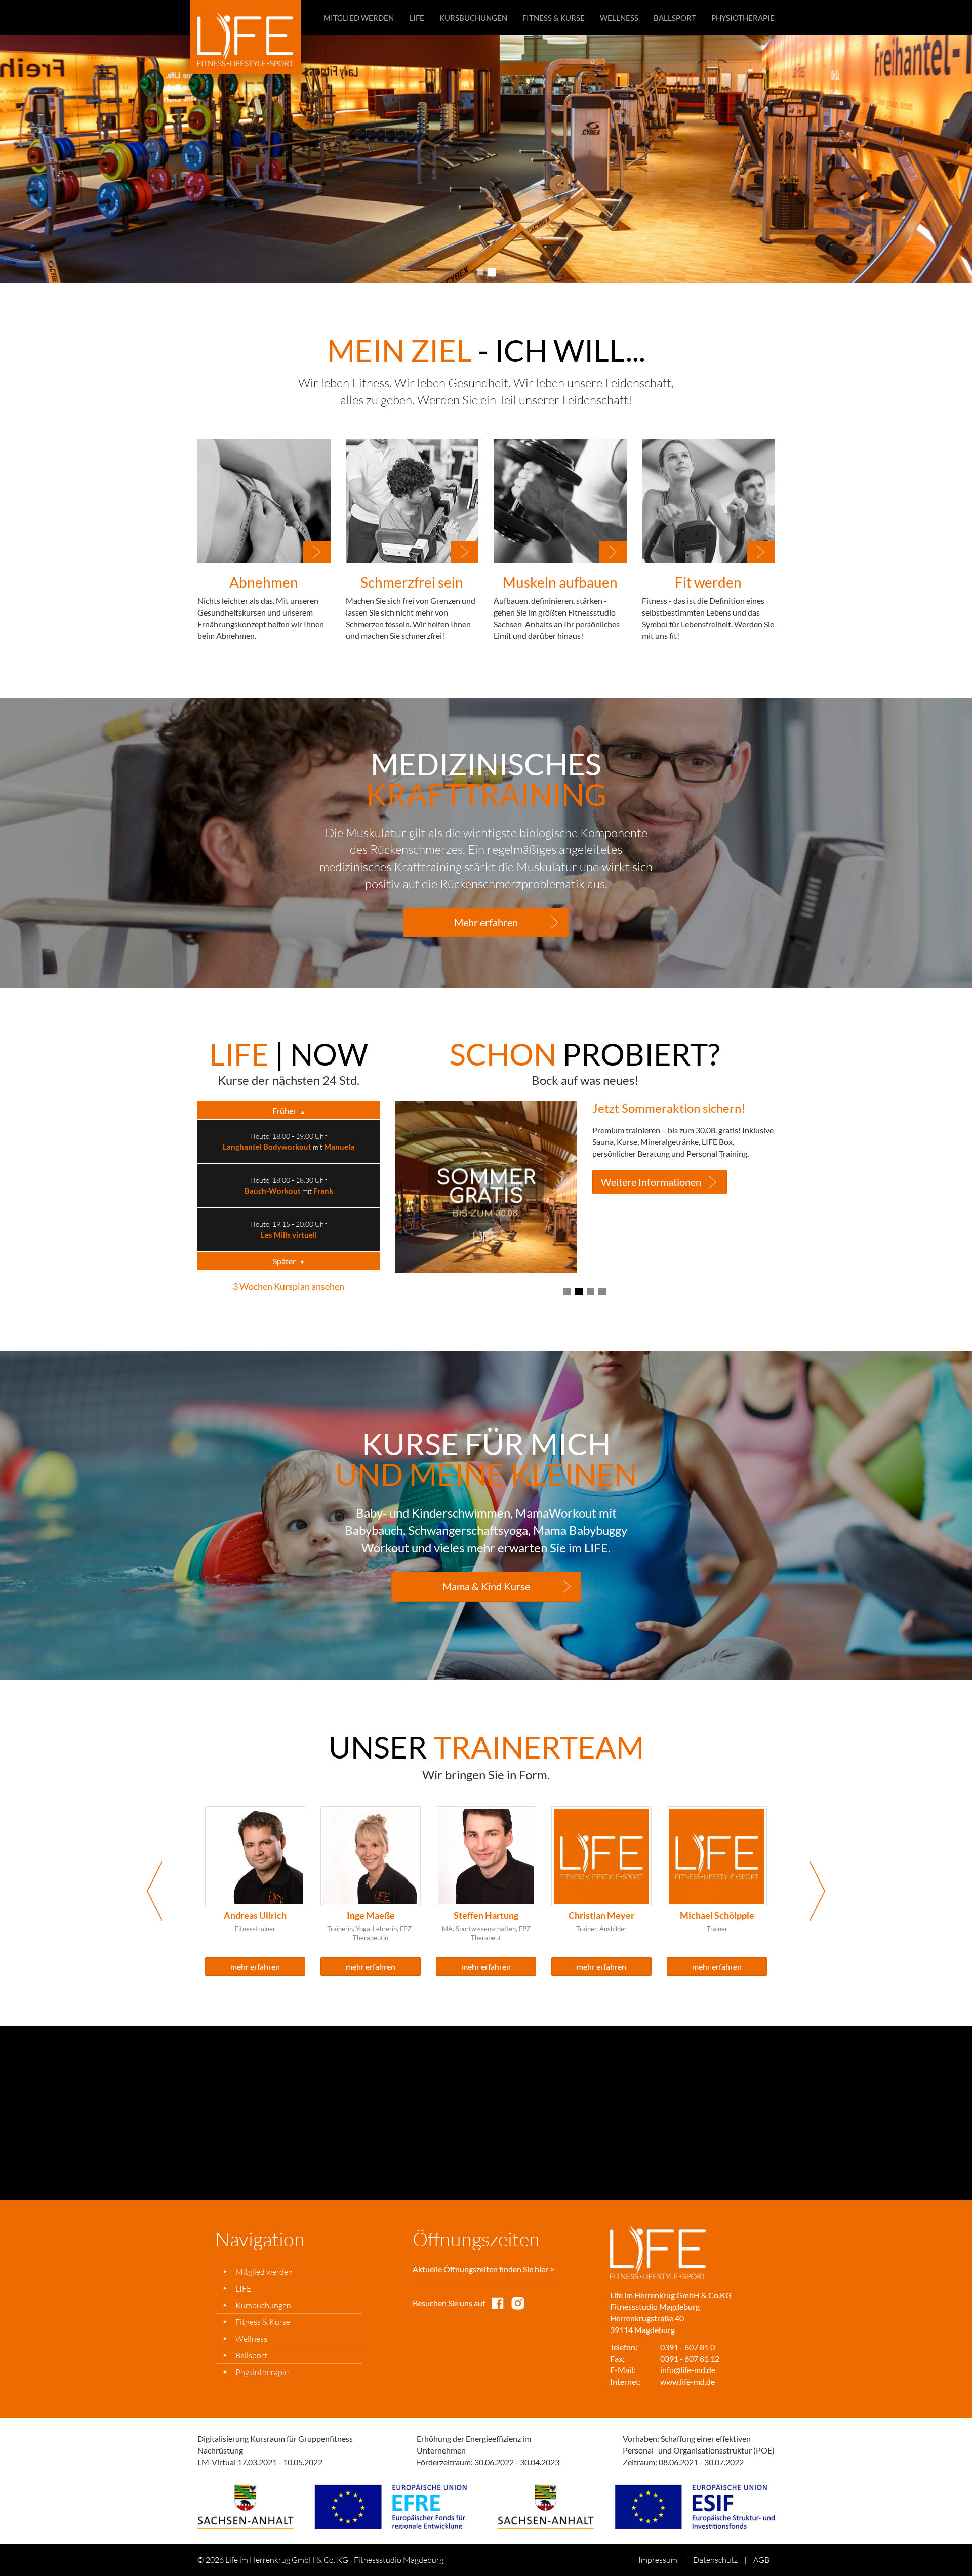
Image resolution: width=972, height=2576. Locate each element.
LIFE (417, 18)
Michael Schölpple (486, 1915)
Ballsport (675, 18)
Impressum (658, 2560)
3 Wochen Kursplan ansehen (289, 1286)
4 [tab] (602, 1292)
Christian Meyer (371, 1915)
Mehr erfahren (486, 922)
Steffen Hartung (255, 1915)
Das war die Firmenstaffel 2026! (678, 1108)
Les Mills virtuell (289, 1147)
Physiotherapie (743, 18)
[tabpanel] (486, 159)
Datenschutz (715, 2560)
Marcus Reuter (602, 1915)
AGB (761, 2560)
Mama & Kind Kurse (486, 1586)
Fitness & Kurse (554, 18)
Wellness (619, 18)
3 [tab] (591, 1292)
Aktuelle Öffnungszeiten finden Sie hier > (483, 2269)
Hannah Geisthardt (717, 1915)
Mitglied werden (359, 18)
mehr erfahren (255, 1966)
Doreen (313, 1235)
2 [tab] (492, 273)
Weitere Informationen (651, 1159)
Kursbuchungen (473, 18)
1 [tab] (480, 272)
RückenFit (270, 1235)
